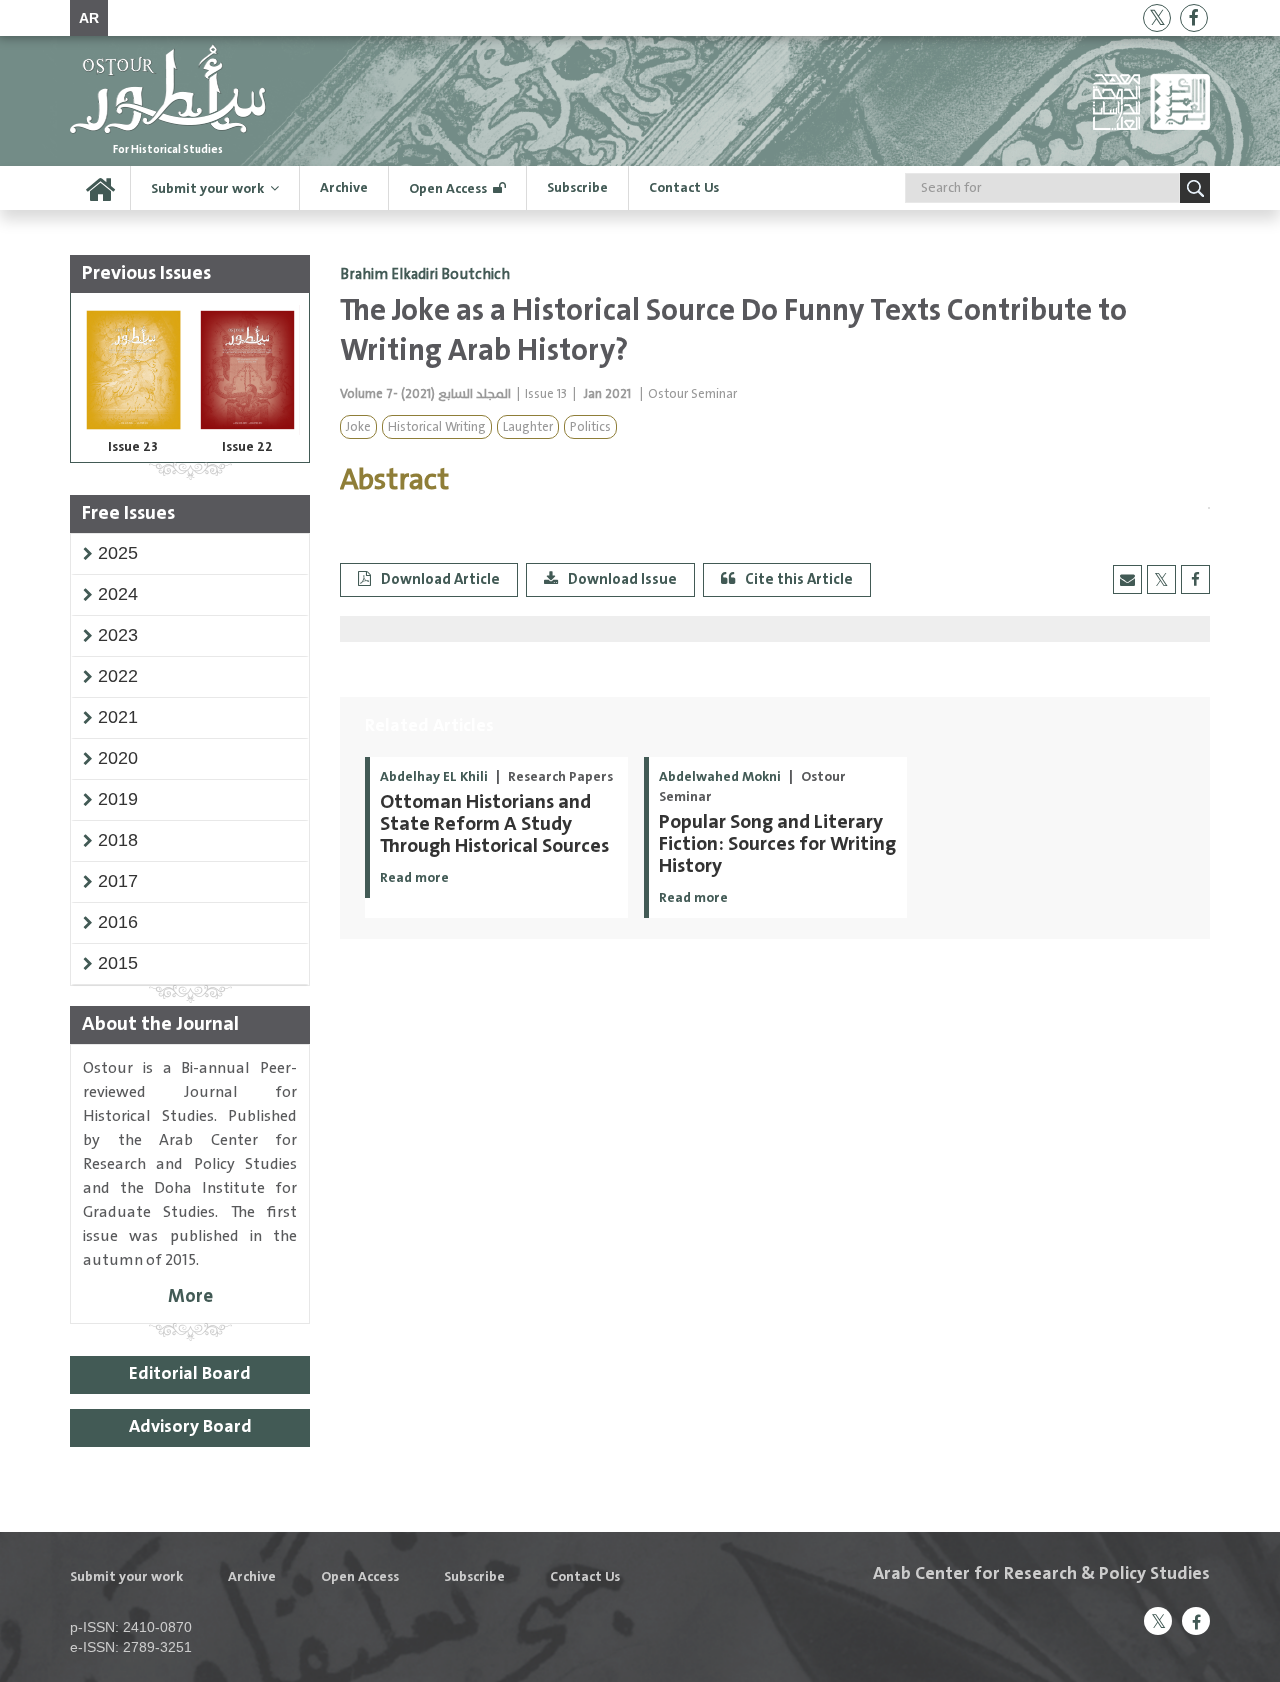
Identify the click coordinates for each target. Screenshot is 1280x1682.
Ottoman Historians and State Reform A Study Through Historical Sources (494, 824)
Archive (344, 188)
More (190, 1296)
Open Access (448, 189)
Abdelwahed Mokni (721, 777)
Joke (358, 427)
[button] (118, 553)
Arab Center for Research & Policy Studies (1041, 1574)
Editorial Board (190, 1374)
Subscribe (577, 188)
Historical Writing (437, 427)
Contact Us (684, 188)
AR (89, 18)
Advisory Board (190, 1427)
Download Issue (622, 579)
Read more (414, 878)
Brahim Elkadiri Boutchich (425, 275)
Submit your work (207, 189)
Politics (590, 427)
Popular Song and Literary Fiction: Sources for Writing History (777, 844)
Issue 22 (247, 447)
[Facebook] (1194, 17)
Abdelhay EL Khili (435, 777)
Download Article (440, 579)
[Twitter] (1157, 17)
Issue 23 (133, 447)
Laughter (528, 427)
